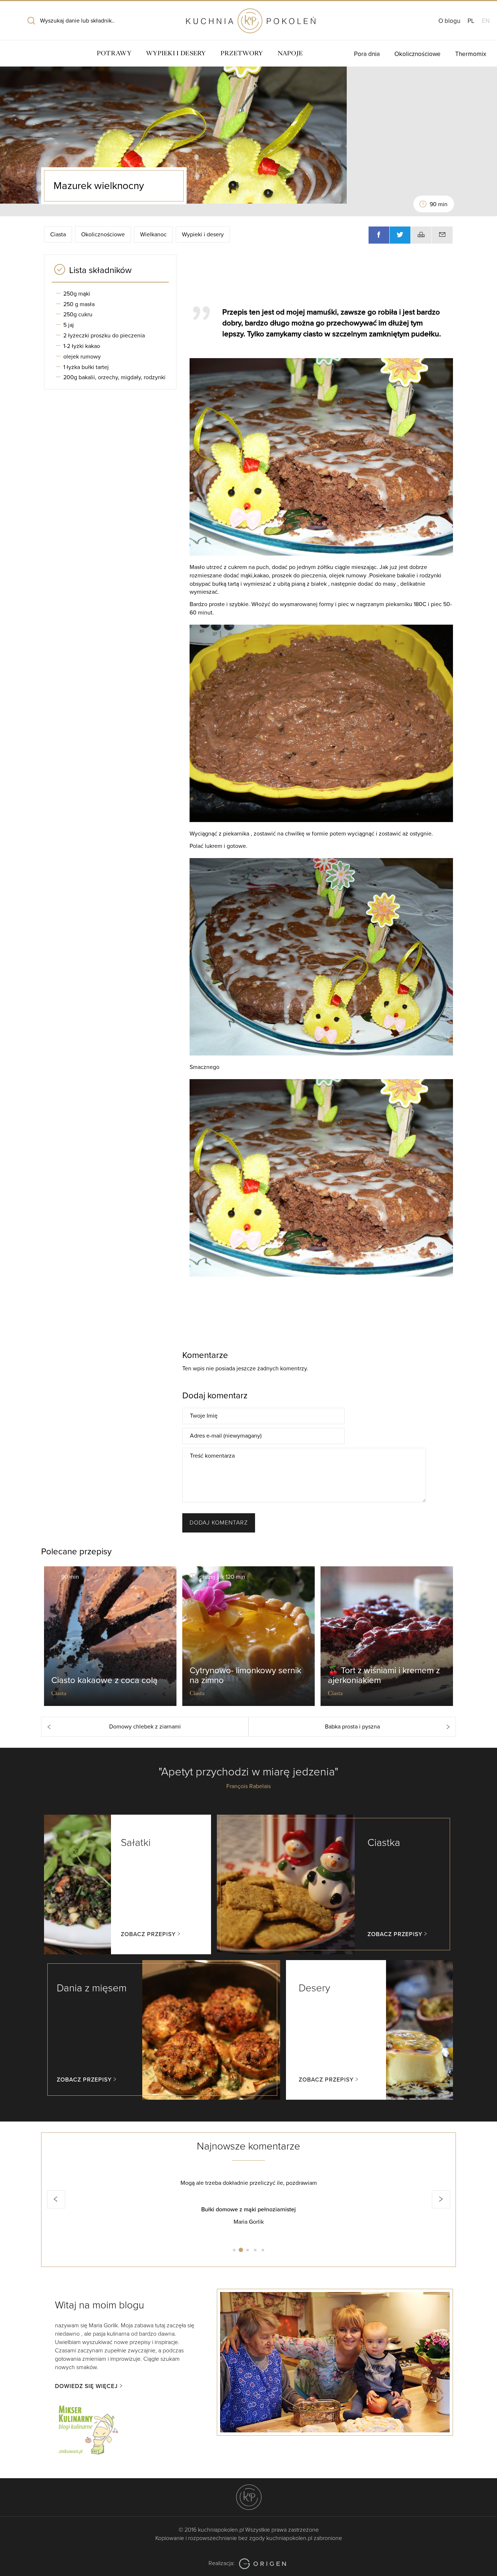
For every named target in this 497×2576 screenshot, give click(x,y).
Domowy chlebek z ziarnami (145, 1727)
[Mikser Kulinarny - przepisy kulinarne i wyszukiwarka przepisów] (88, 2429)
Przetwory (242, 53)
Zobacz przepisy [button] (148, 1934)
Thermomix (471, 54)
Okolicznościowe (418, 54)
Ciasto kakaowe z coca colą (104, 1680)
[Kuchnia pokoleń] (249, 17)
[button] (56, 2199)
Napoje (290, 53)
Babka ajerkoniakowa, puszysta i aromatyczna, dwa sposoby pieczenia (249, 2210)
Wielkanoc (153, 235)
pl (471, 21)
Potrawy (114, 53)
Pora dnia (367, 54)
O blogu (449, 21)
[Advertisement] (318, 277)
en (486, 21)
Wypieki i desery (176, 53)
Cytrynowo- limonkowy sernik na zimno (245, 1675)
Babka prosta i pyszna (352, 1727)
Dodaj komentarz (219, 1523)
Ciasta (58, 235)
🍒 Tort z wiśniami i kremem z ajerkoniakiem (384, 1675)
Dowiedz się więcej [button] (86, 2386)
